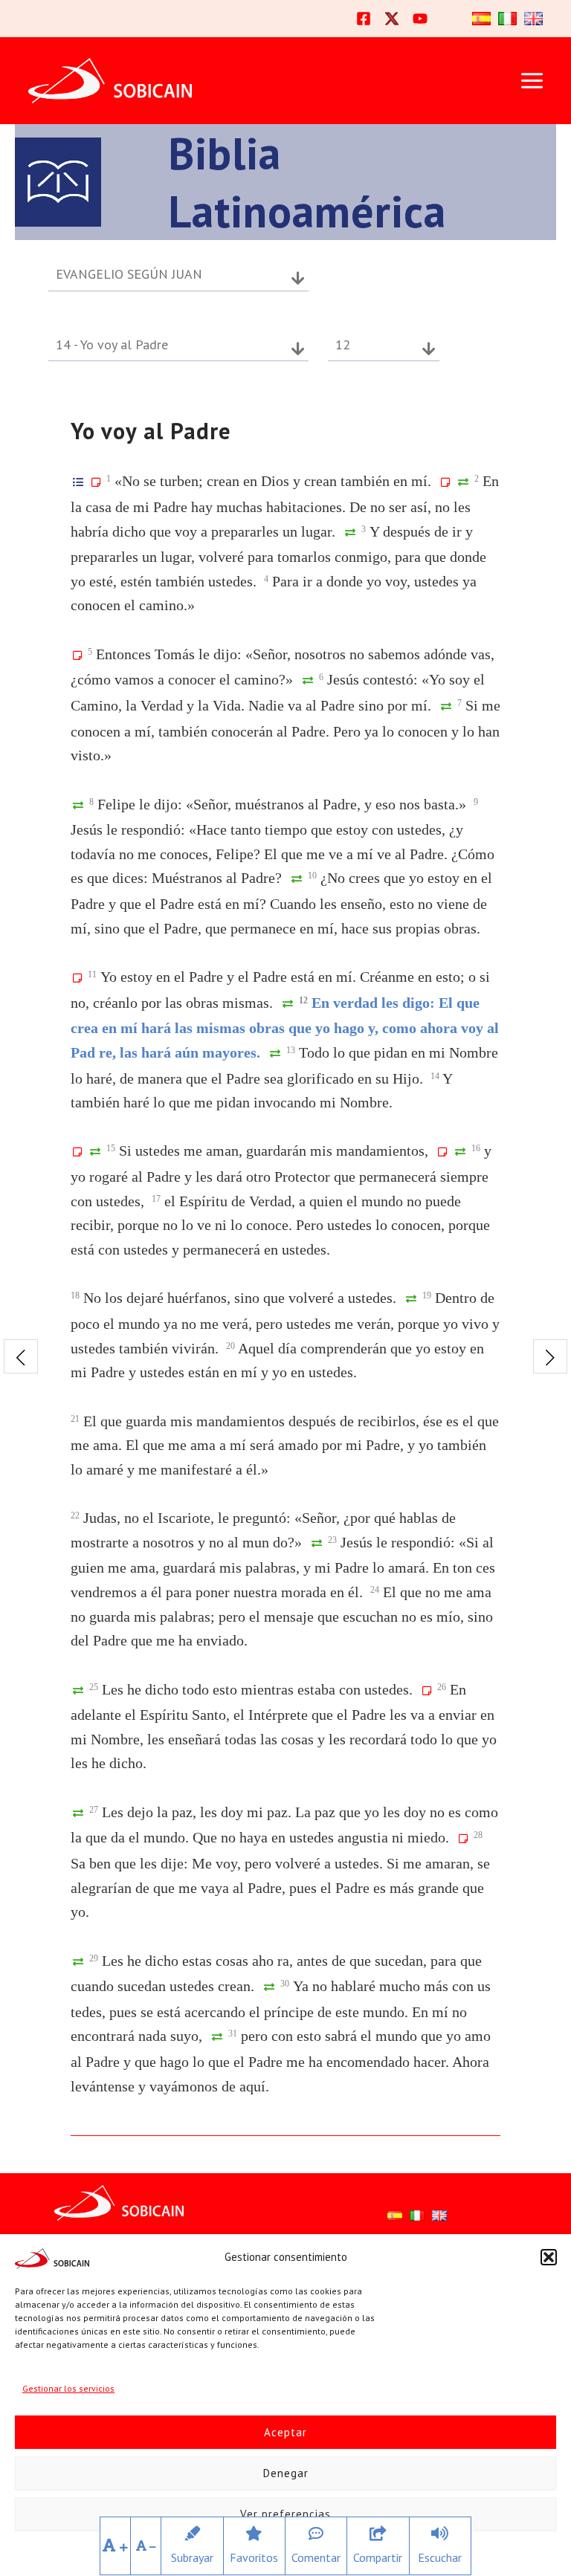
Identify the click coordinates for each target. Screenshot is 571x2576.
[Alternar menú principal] (532, 81)
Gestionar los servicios (68, 2388)
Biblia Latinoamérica (307, 182)
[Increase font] (115, 2546)
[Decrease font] (146, 2546)
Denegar (286, 2473)
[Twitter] (392, 19)
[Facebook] (364, 19)
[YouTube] (420, 19)
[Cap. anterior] (21, 1356)
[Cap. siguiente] (550, 1356)
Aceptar (285, 2432)
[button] (549, 2257)
